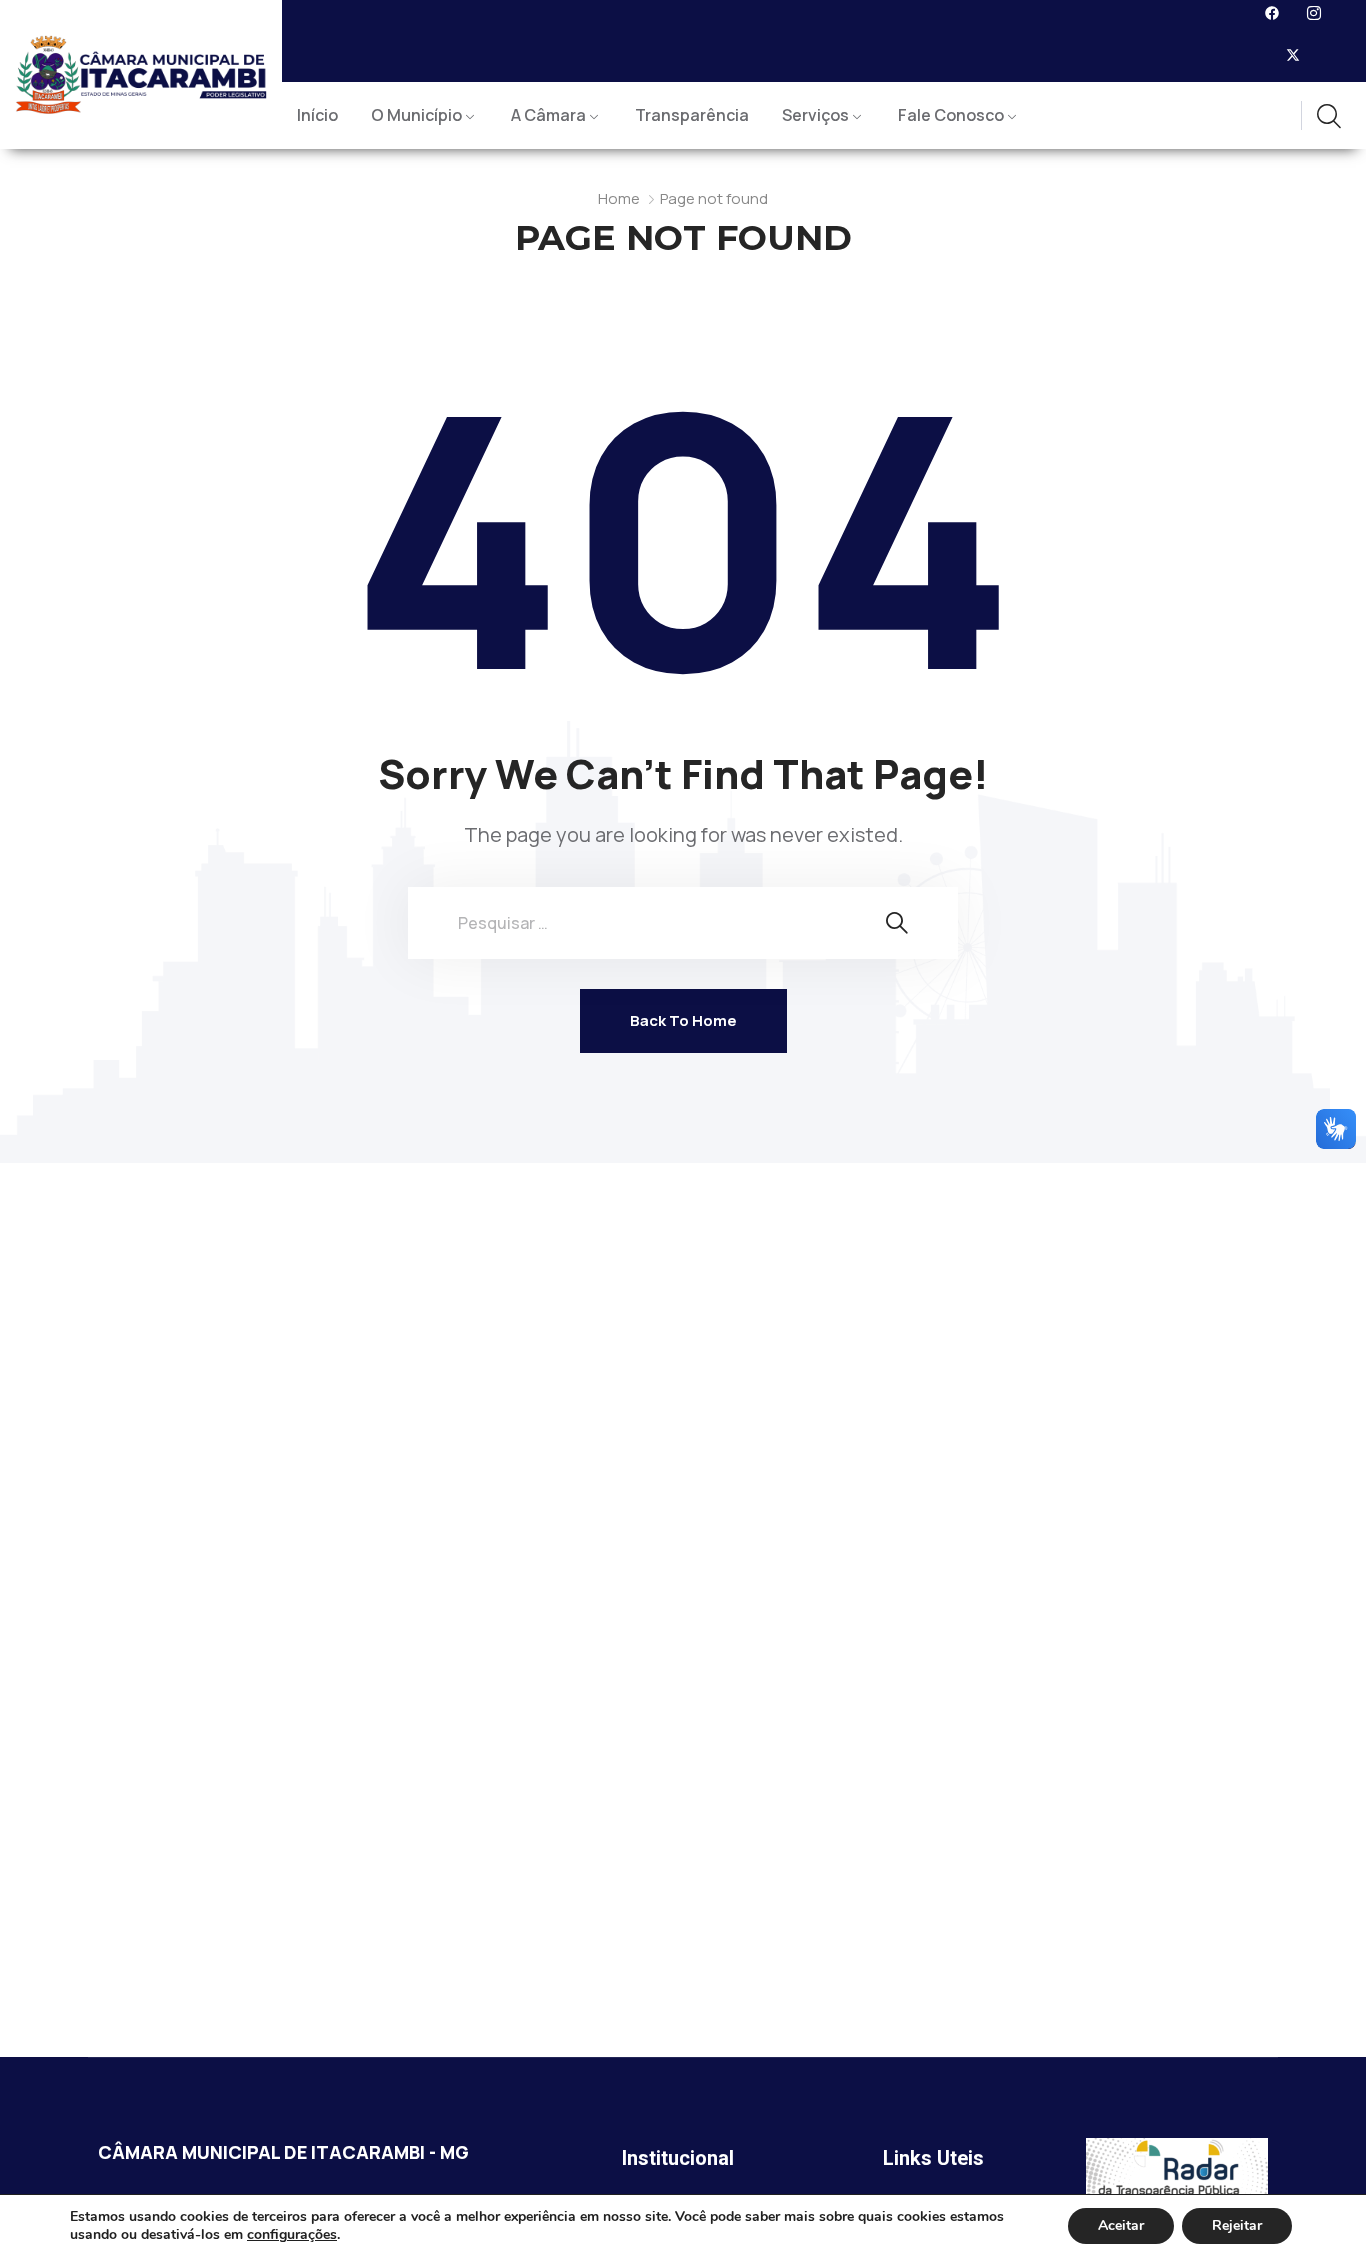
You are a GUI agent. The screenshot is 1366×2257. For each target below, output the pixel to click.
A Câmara (548, 115)
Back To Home (683, 1020)
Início (317, 115)
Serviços (815, 115)
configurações (292, 2235)
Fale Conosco (951, 115)
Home (619, 198)
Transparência (692, 115)
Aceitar (1121, 2225)
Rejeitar (1237, 2225)
